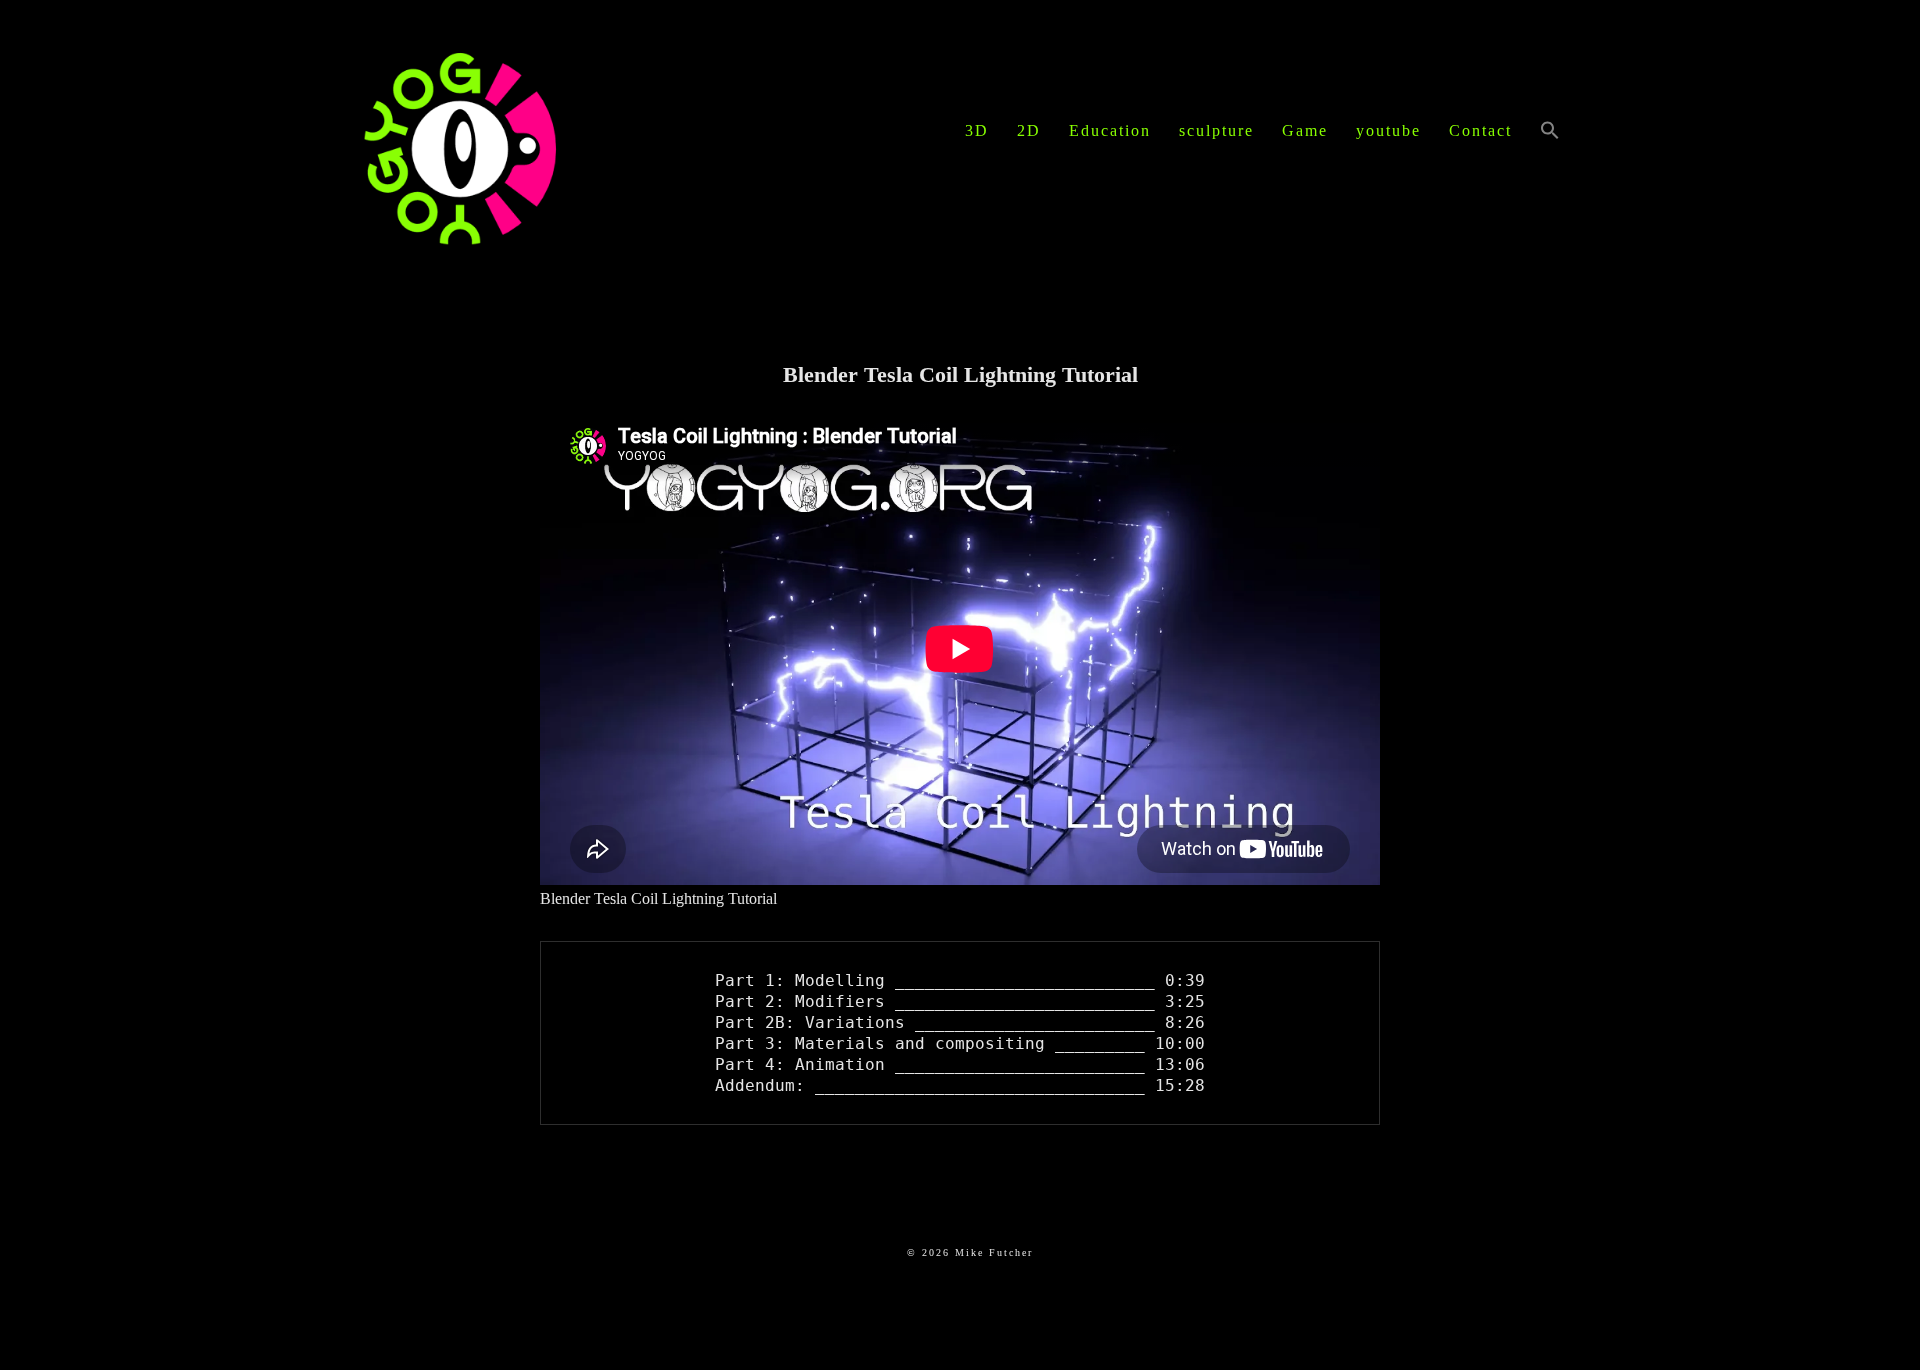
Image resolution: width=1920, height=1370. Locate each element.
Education (1110, 130)
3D (977, 130)
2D (1029, 130)
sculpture (1216, 130)
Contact (1480, 130)
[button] (1550, 132)
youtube (1388, 130)
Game (1305, 130)
